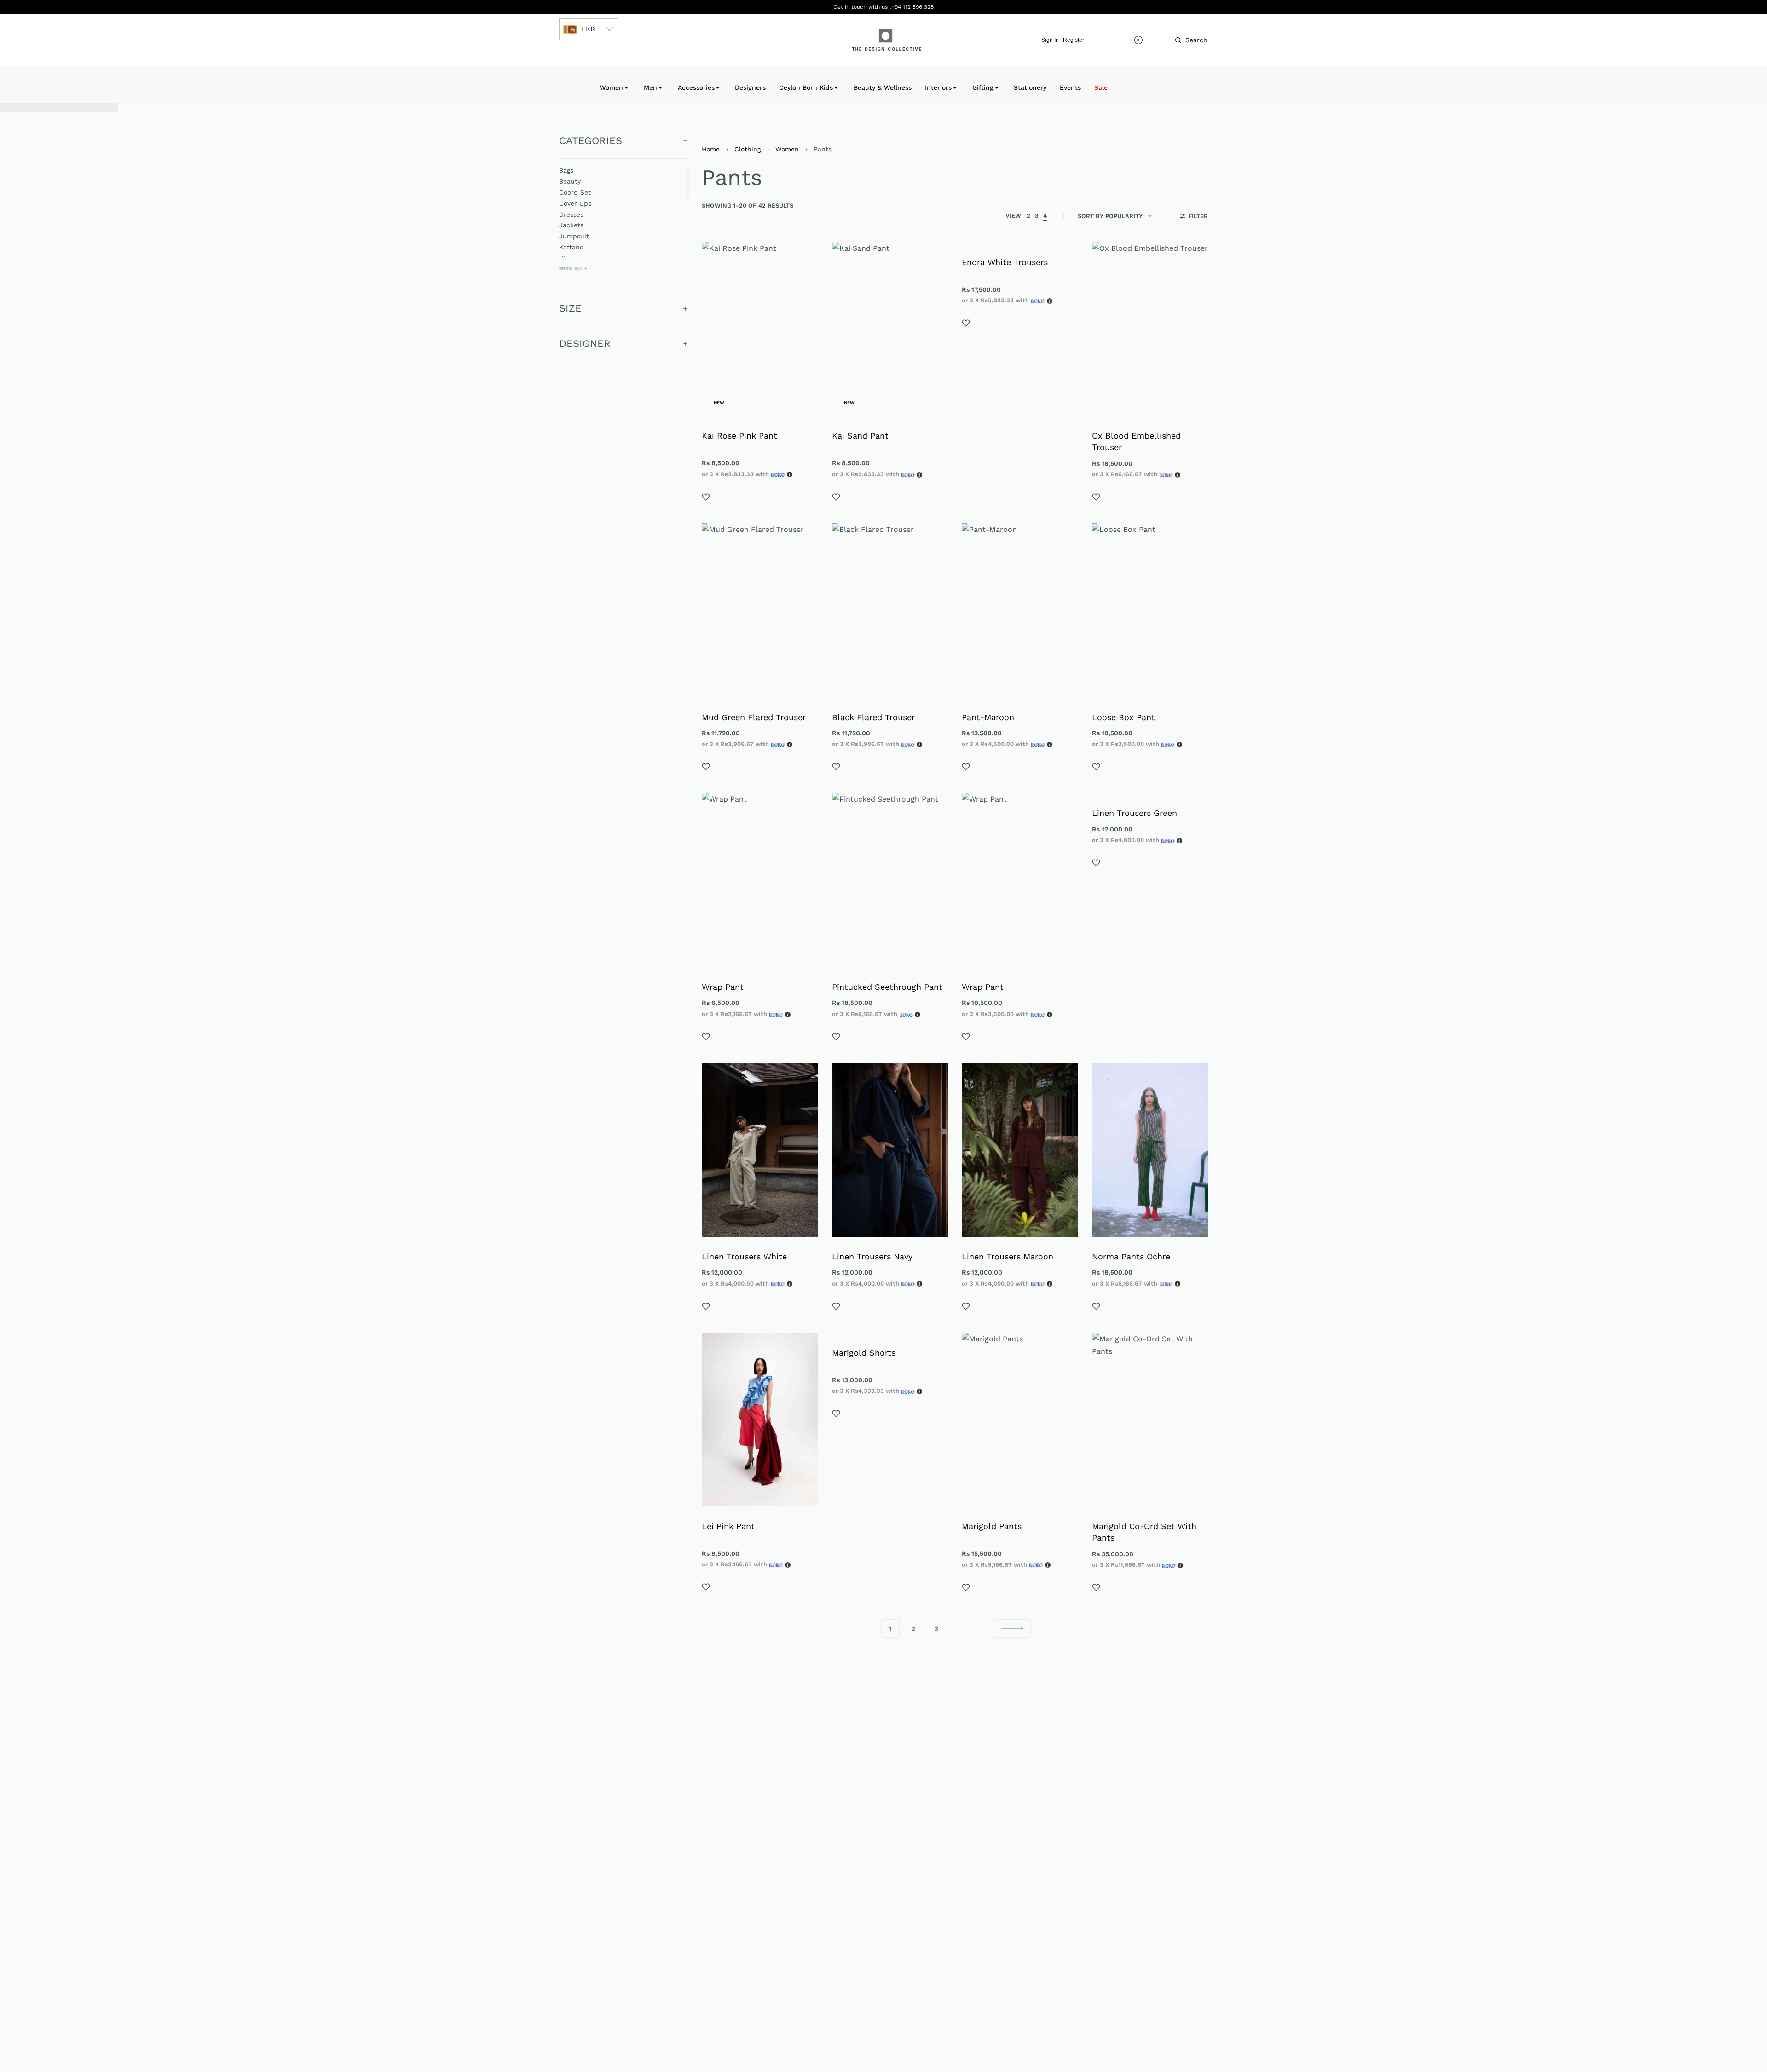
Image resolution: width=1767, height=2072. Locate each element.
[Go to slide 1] (719, 1075)
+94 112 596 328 (912, 7)
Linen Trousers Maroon (1008, 1256)
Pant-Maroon (988, 717)
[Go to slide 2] (725, 1075)
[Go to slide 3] (730, 1075)
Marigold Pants (992, 1526)
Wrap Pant (723, 987)
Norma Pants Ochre (1131, 1256)
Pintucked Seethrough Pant (887, 987)
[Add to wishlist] (706, 497)
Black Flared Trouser (873, 717)
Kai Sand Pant (860, 436)
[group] (760, 1150)
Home (711, 149)
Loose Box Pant (1123, 717)
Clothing (748, 149)
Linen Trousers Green (1135, 813)
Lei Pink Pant (728, 1526)
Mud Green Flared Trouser (754, 717)
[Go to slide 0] (714, 1075)
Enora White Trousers (1005, 262)
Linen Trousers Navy (872, 1256)
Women (787, 149)
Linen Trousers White (744, 1256)
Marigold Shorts (864, 1353)
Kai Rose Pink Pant (739, 436)
